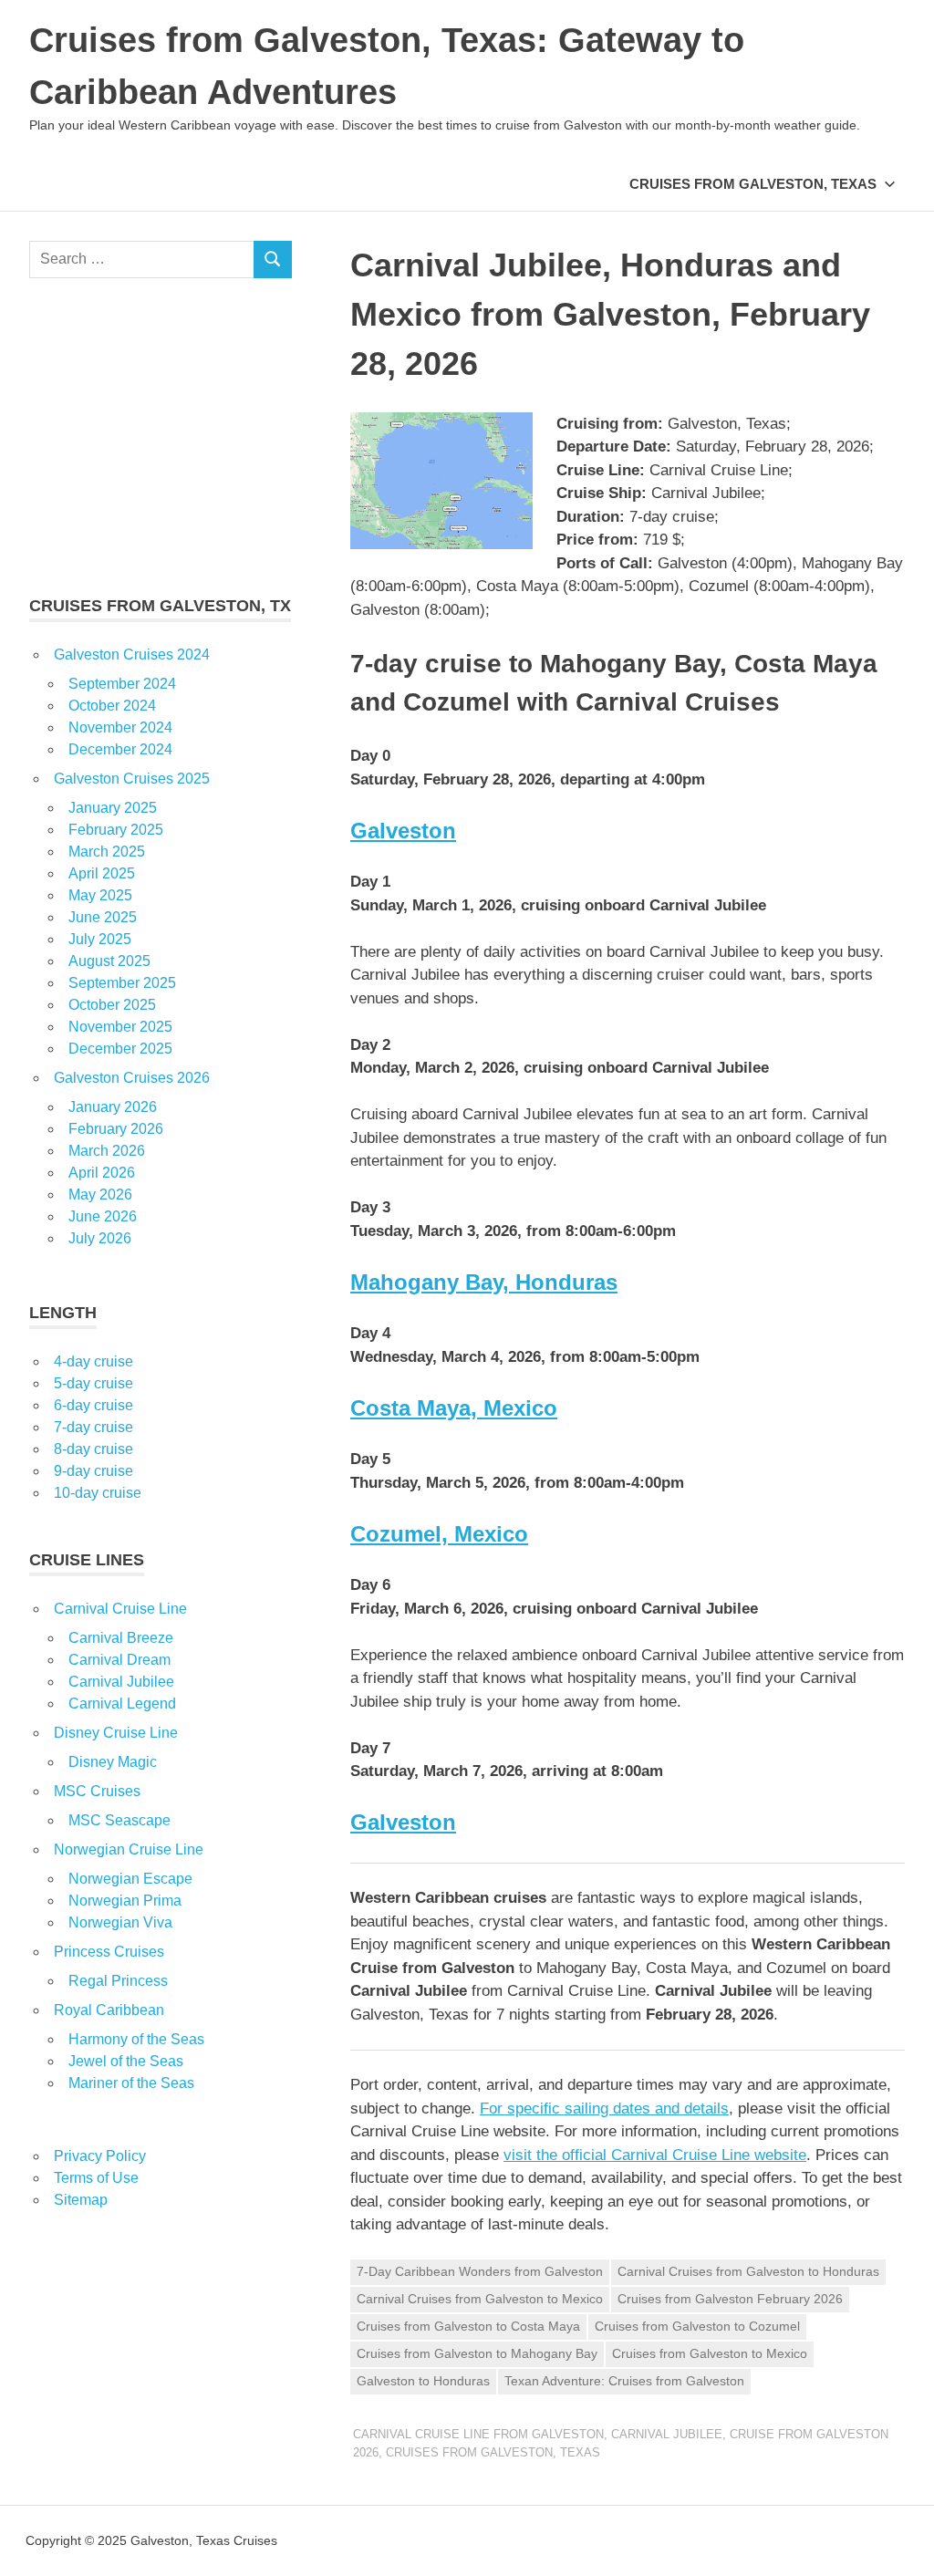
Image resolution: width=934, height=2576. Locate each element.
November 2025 (120, 1027)
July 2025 (100, 939)
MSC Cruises (97, 1791)
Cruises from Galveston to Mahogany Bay (477, 2353)
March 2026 (107, 1151)
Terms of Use (96, 2178)
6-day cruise (93, 1405)
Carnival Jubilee (667, 2434)
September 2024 (122, 684)
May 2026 (100, 1195)
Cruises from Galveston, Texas (753, 184)
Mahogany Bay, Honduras (484, 1282)
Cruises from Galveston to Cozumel (697, 2326)
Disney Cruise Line (116, 1733)
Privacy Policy (100, 2156)
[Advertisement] (161, 436)
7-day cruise (93, 1427)
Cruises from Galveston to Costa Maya (468, 2326)
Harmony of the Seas (136, 2039)
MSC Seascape (119, 1820)
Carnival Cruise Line (120, 1609)
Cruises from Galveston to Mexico (710, 2353)
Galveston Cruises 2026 (132, 1078)
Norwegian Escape (130, 1879)
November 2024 (120, 727)
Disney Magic (113, 1762)
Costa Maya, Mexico (454, 1408)
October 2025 (112, 1005)
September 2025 (122, 983)
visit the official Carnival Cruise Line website (655, 2155)
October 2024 (112, 706)
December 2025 (120, 1049)
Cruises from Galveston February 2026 (730, 2299)
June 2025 (103, 917)
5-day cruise (93, 1383)
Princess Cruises (109, 1952)
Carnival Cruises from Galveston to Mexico (480, 2299)
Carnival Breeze (121, 1638)
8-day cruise (93, 1449)
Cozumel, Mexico (439, 1534)
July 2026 (100, 1238)
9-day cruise (93, 1471)
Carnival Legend (122, 1703)
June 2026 (103, 1216)
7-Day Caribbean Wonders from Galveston (480, 2271)
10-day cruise (98, 1493)
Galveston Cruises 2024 (132, 654)
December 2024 (120, 749)
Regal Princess (118, 1981)
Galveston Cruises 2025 (132, 779)
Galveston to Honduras (423, 2381)
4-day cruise (93, 1361)
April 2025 (102, 873)
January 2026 (113, 1107)
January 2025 (113, 808)
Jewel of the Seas (126, 2061)
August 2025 (109, 961)
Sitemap (81, 2200)
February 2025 (116, 830)
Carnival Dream (119, 1660)
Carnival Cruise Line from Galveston (478, 2434)
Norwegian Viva (120, 1922)
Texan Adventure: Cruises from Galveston (624, 2381)
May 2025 (100, 895)
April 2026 (102, 1173)
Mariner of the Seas (131, 2083)
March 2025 (107, 852)
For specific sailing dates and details (604, 2109)
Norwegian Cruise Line (129, 1849)
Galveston (403, 831)
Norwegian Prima (125, 1901)
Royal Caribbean (109, 2010)
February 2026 (116, 1129)
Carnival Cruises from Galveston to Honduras (748, 2271)
